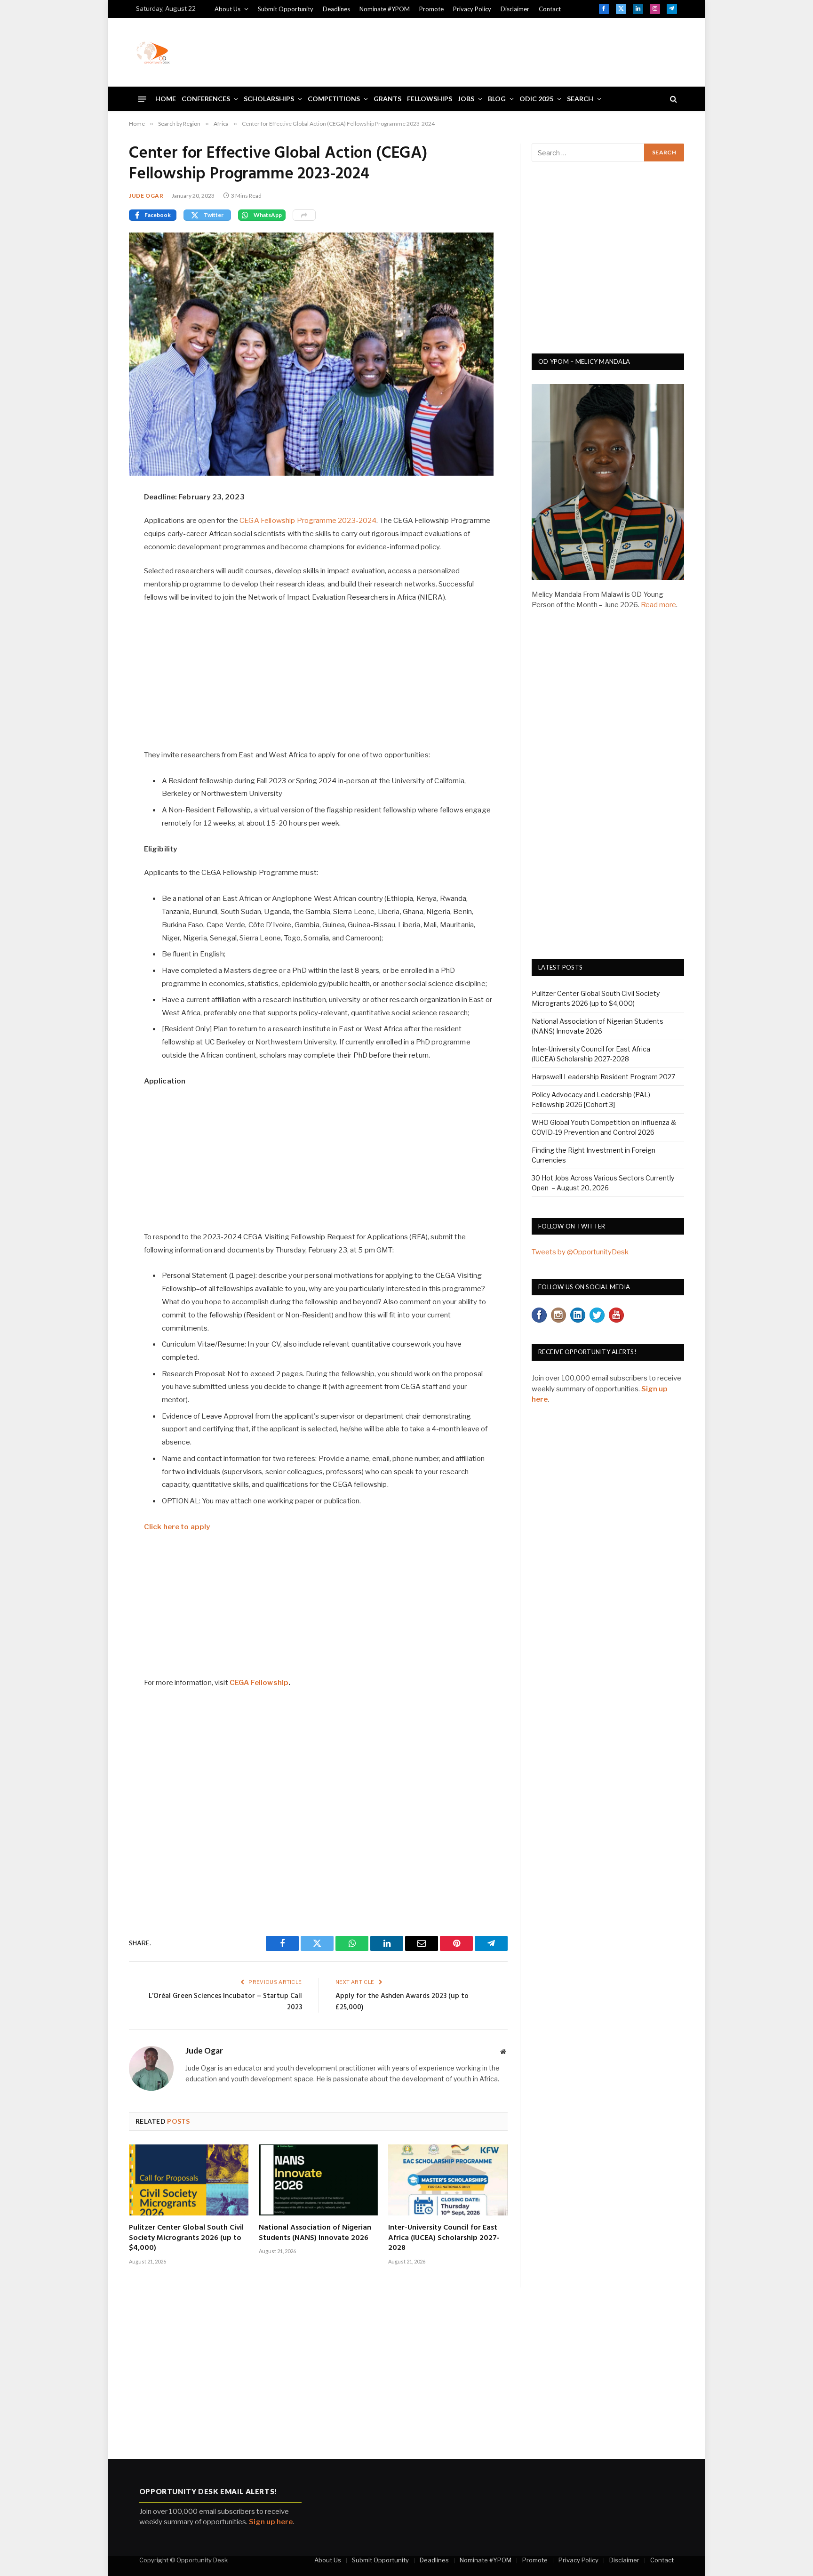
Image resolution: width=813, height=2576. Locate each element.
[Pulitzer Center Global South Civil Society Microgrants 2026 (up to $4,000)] (189, 2180)
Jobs (466, 99)
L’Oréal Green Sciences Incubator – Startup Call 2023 (225, 2002)
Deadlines (336, 9)
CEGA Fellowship (259, 1683)
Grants (387, 99)
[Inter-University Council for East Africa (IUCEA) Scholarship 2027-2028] (448, 2180)
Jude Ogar (146, 196)
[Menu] (142, 99)
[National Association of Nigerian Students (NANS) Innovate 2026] (319, 2180)
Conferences (206, 99)
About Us (227, 9)
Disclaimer (515, 9)
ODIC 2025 (536, 99)
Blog (497, 99)
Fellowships (430, 99)
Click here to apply (177, 1527)
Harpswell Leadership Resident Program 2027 (603, 1077)
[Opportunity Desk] (153, 52)
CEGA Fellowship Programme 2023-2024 (308, 521)
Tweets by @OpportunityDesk (580, 1252)
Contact (550, 9)
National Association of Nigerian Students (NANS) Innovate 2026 (315, 2233)
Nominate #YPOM (385, 9)
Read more (658, 605)
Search (580, 99)
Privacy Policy (472, 9)
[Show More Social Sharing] (304, 215)
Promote (431, 9)
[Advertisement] (506, 51)
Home (166, 99)
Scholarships (269, 99)
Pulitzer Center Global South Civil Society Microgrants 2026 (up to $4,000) (186, 2238)
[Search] (673, 99)
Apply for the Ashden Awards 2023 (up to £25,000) (402, 2002)
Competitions (334, 99)
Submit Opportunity (286, 9)
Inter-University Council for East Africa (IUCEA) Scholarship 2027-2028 (444, 2238)
